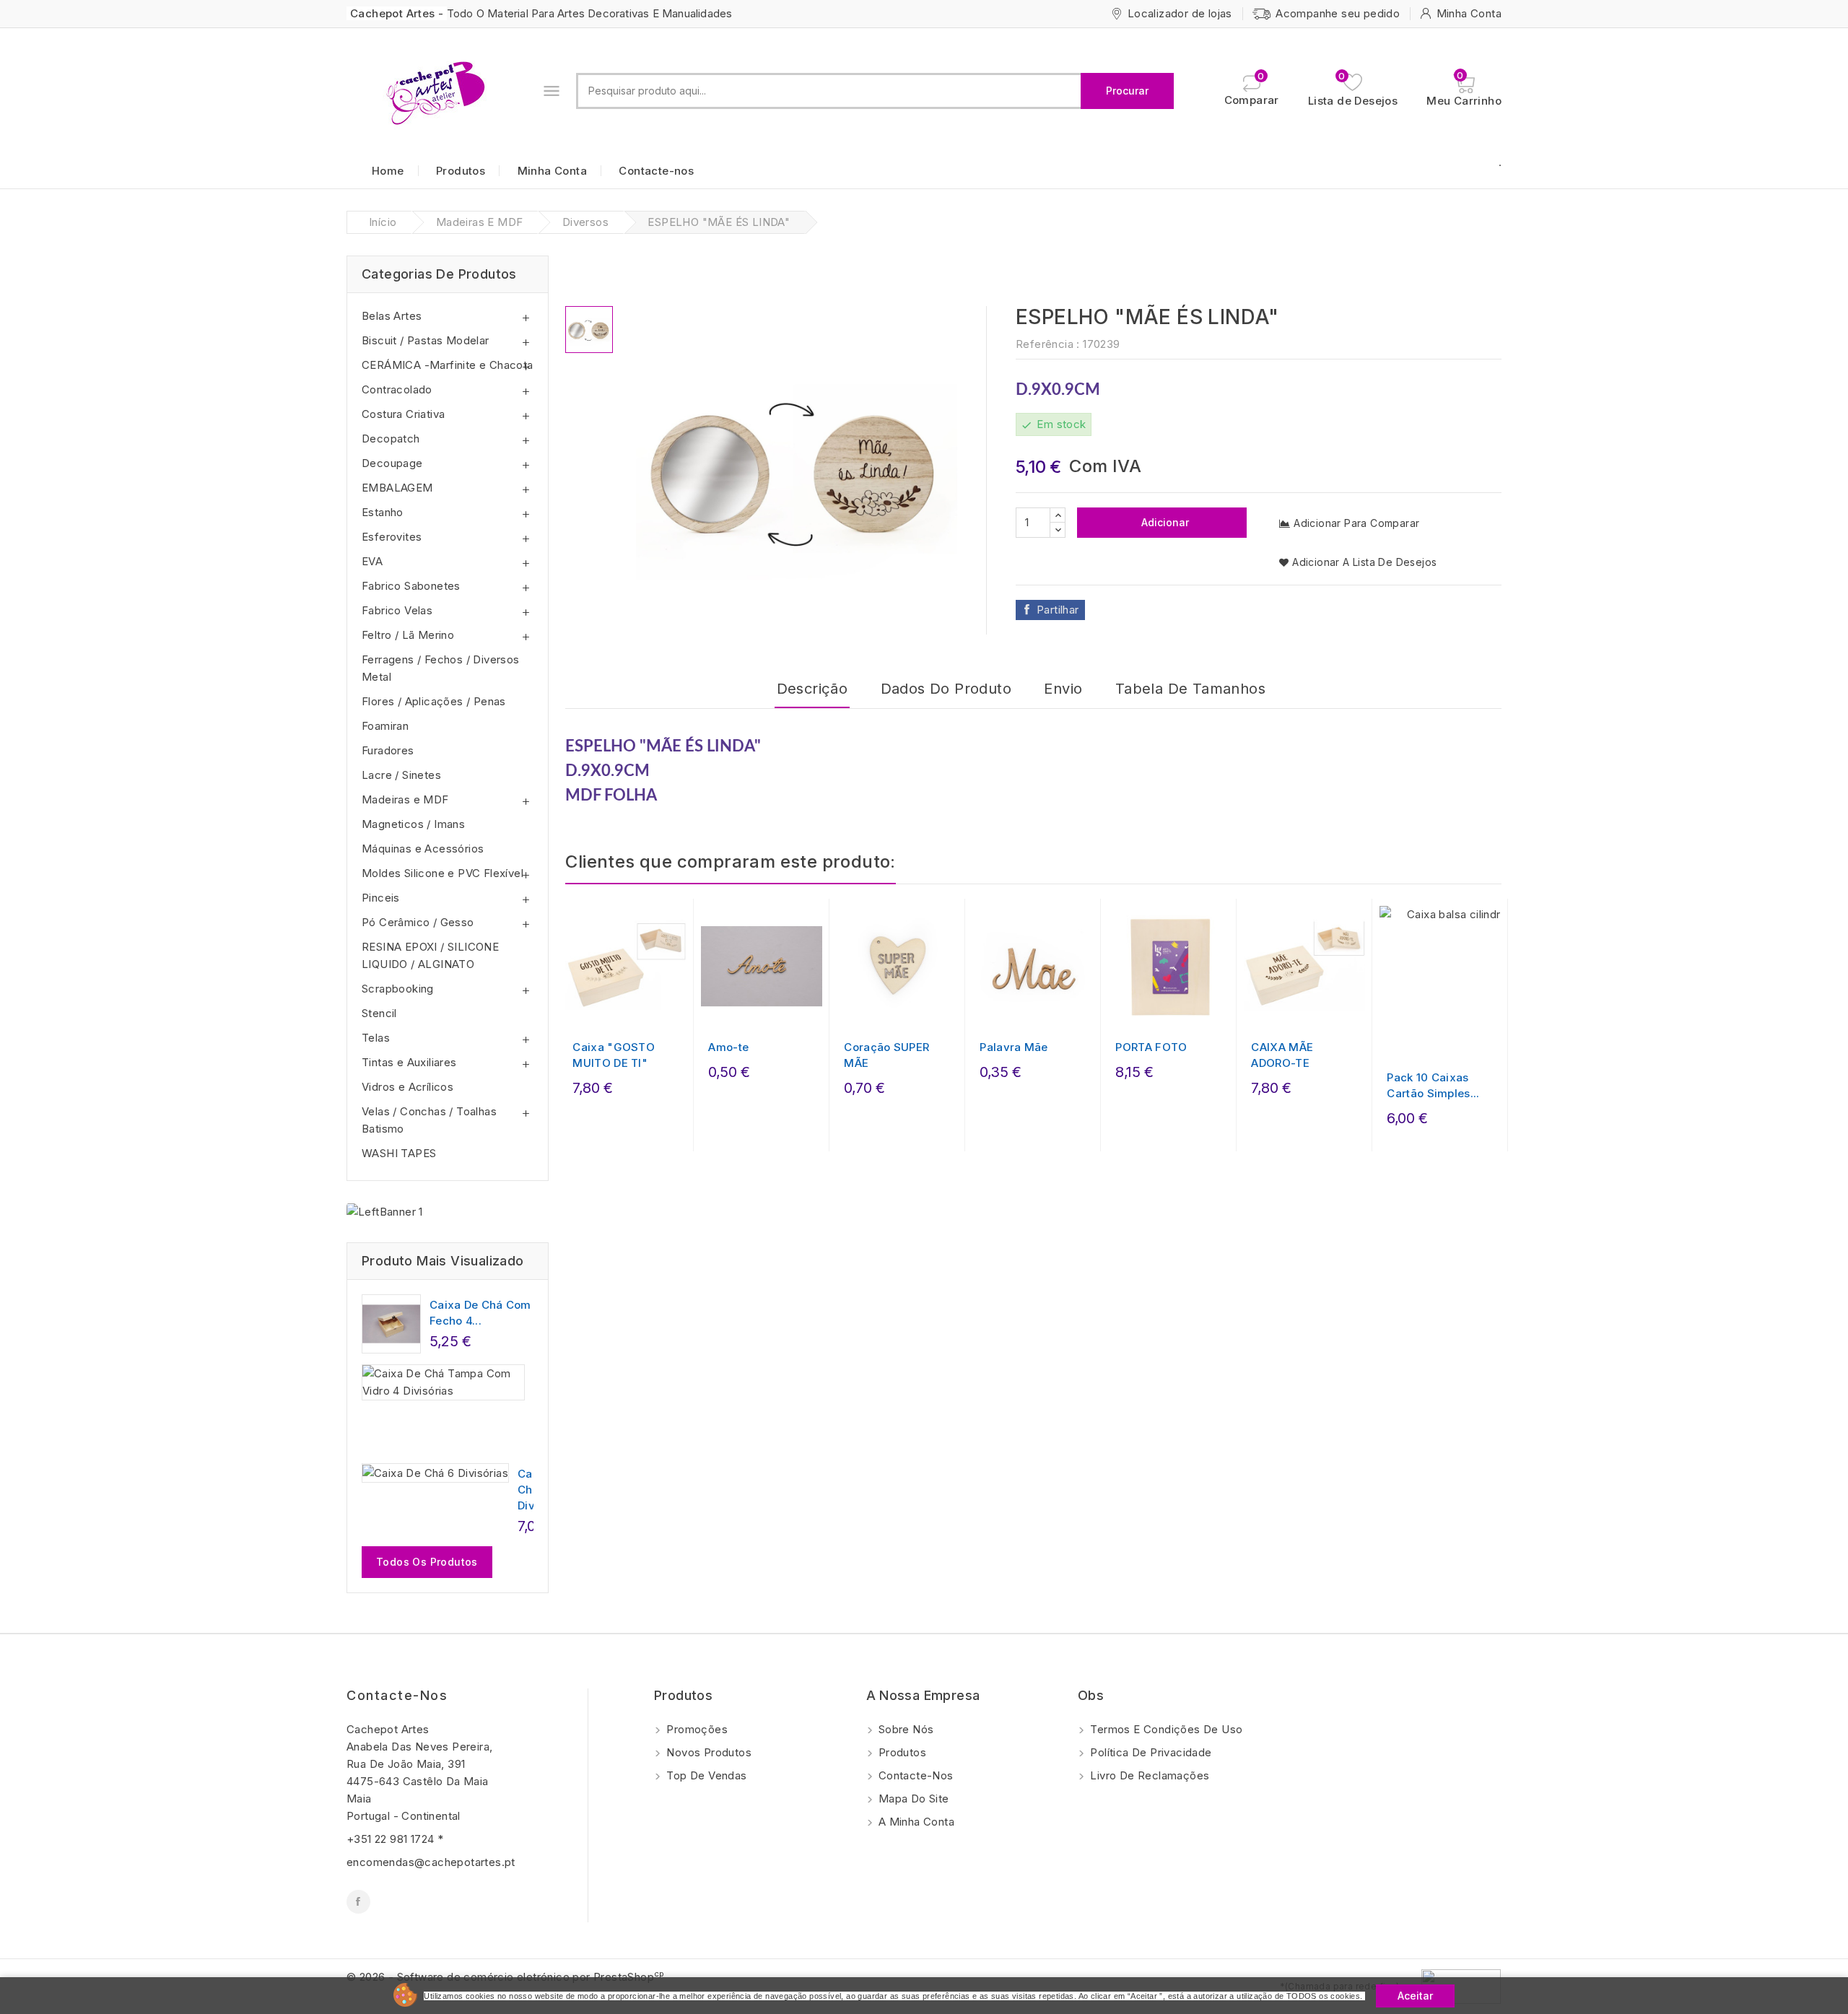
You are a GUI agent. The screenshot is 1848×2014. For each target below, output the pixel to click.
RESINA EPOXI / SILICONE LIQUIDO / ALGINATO (430, 955)
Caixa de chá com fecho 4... (480, 1313)
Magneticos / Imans (413, 824)
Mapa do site (912, 1799)
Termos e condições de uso (1165, 1729)
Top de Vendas (705, 1775)
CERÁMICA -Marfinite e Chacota (448, 365)
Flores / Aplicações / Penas (434, 701)
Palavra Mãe (1014, 1047)
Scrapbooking (398, 989)
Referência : (1048, 344)
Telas (376, 1038)
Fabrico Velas (397, 610)
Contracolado (397, 389)
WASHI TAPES (399, 1153)
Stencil (379, 1013)
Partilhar (1058, 610)
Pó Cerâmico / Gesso (418, 922)
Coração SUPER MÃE (886, 1055)
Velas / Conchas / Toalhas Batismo (429, 1120)
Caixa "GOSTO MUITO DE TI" (614, 1055)
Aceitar (1415, 1996)
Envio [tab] (1063, 689)
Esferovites (392, 537)
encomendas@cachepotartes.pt (431, 1862)
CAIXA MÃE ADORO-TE (1282, 1055)
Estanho (383, 512)
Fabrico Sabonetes (411, 586)
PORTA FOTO (1151, 1047)
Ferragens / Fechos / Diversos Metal (441, 668)
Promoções (696, 1729)
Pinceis (381, 898)
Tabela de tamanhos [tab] (1190, 689)
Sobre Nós (905, 1729)
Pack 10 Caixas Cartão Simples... (1433, 1085)
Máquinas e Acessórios (423, 849)
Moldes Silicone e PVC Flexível (443, 873)
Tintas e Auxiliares (409, 1062)
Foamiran (385, 726)
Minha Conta (552, 171)
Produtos (461, 171)
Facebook (358, 1902)
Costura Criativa (403, 414)
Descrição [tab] (812, 689)
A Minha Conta (915, 1822)
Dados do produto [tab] (946, 689)
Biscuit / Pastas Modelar (426, 340)
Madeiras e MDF (405, 799)
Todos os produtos (427, 1562)
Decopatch (391, 439)
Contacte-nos (656, 171)
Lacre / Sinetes (401, 775)
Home (388, 171)
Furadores (388, 750)
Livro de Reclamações (1148, 1775)
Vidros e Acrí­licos (407, 1087)
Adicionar (1164, 522)
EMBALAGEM (397, 488)
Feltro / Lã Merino (408, 635)
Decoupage (392, 463)
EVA (372, 561)
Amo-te (728, 1047)
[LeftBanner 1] (385, 1212)
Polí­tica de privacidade (1150, 1752)
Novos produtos (707, 1752)
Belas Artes (392, 316)
